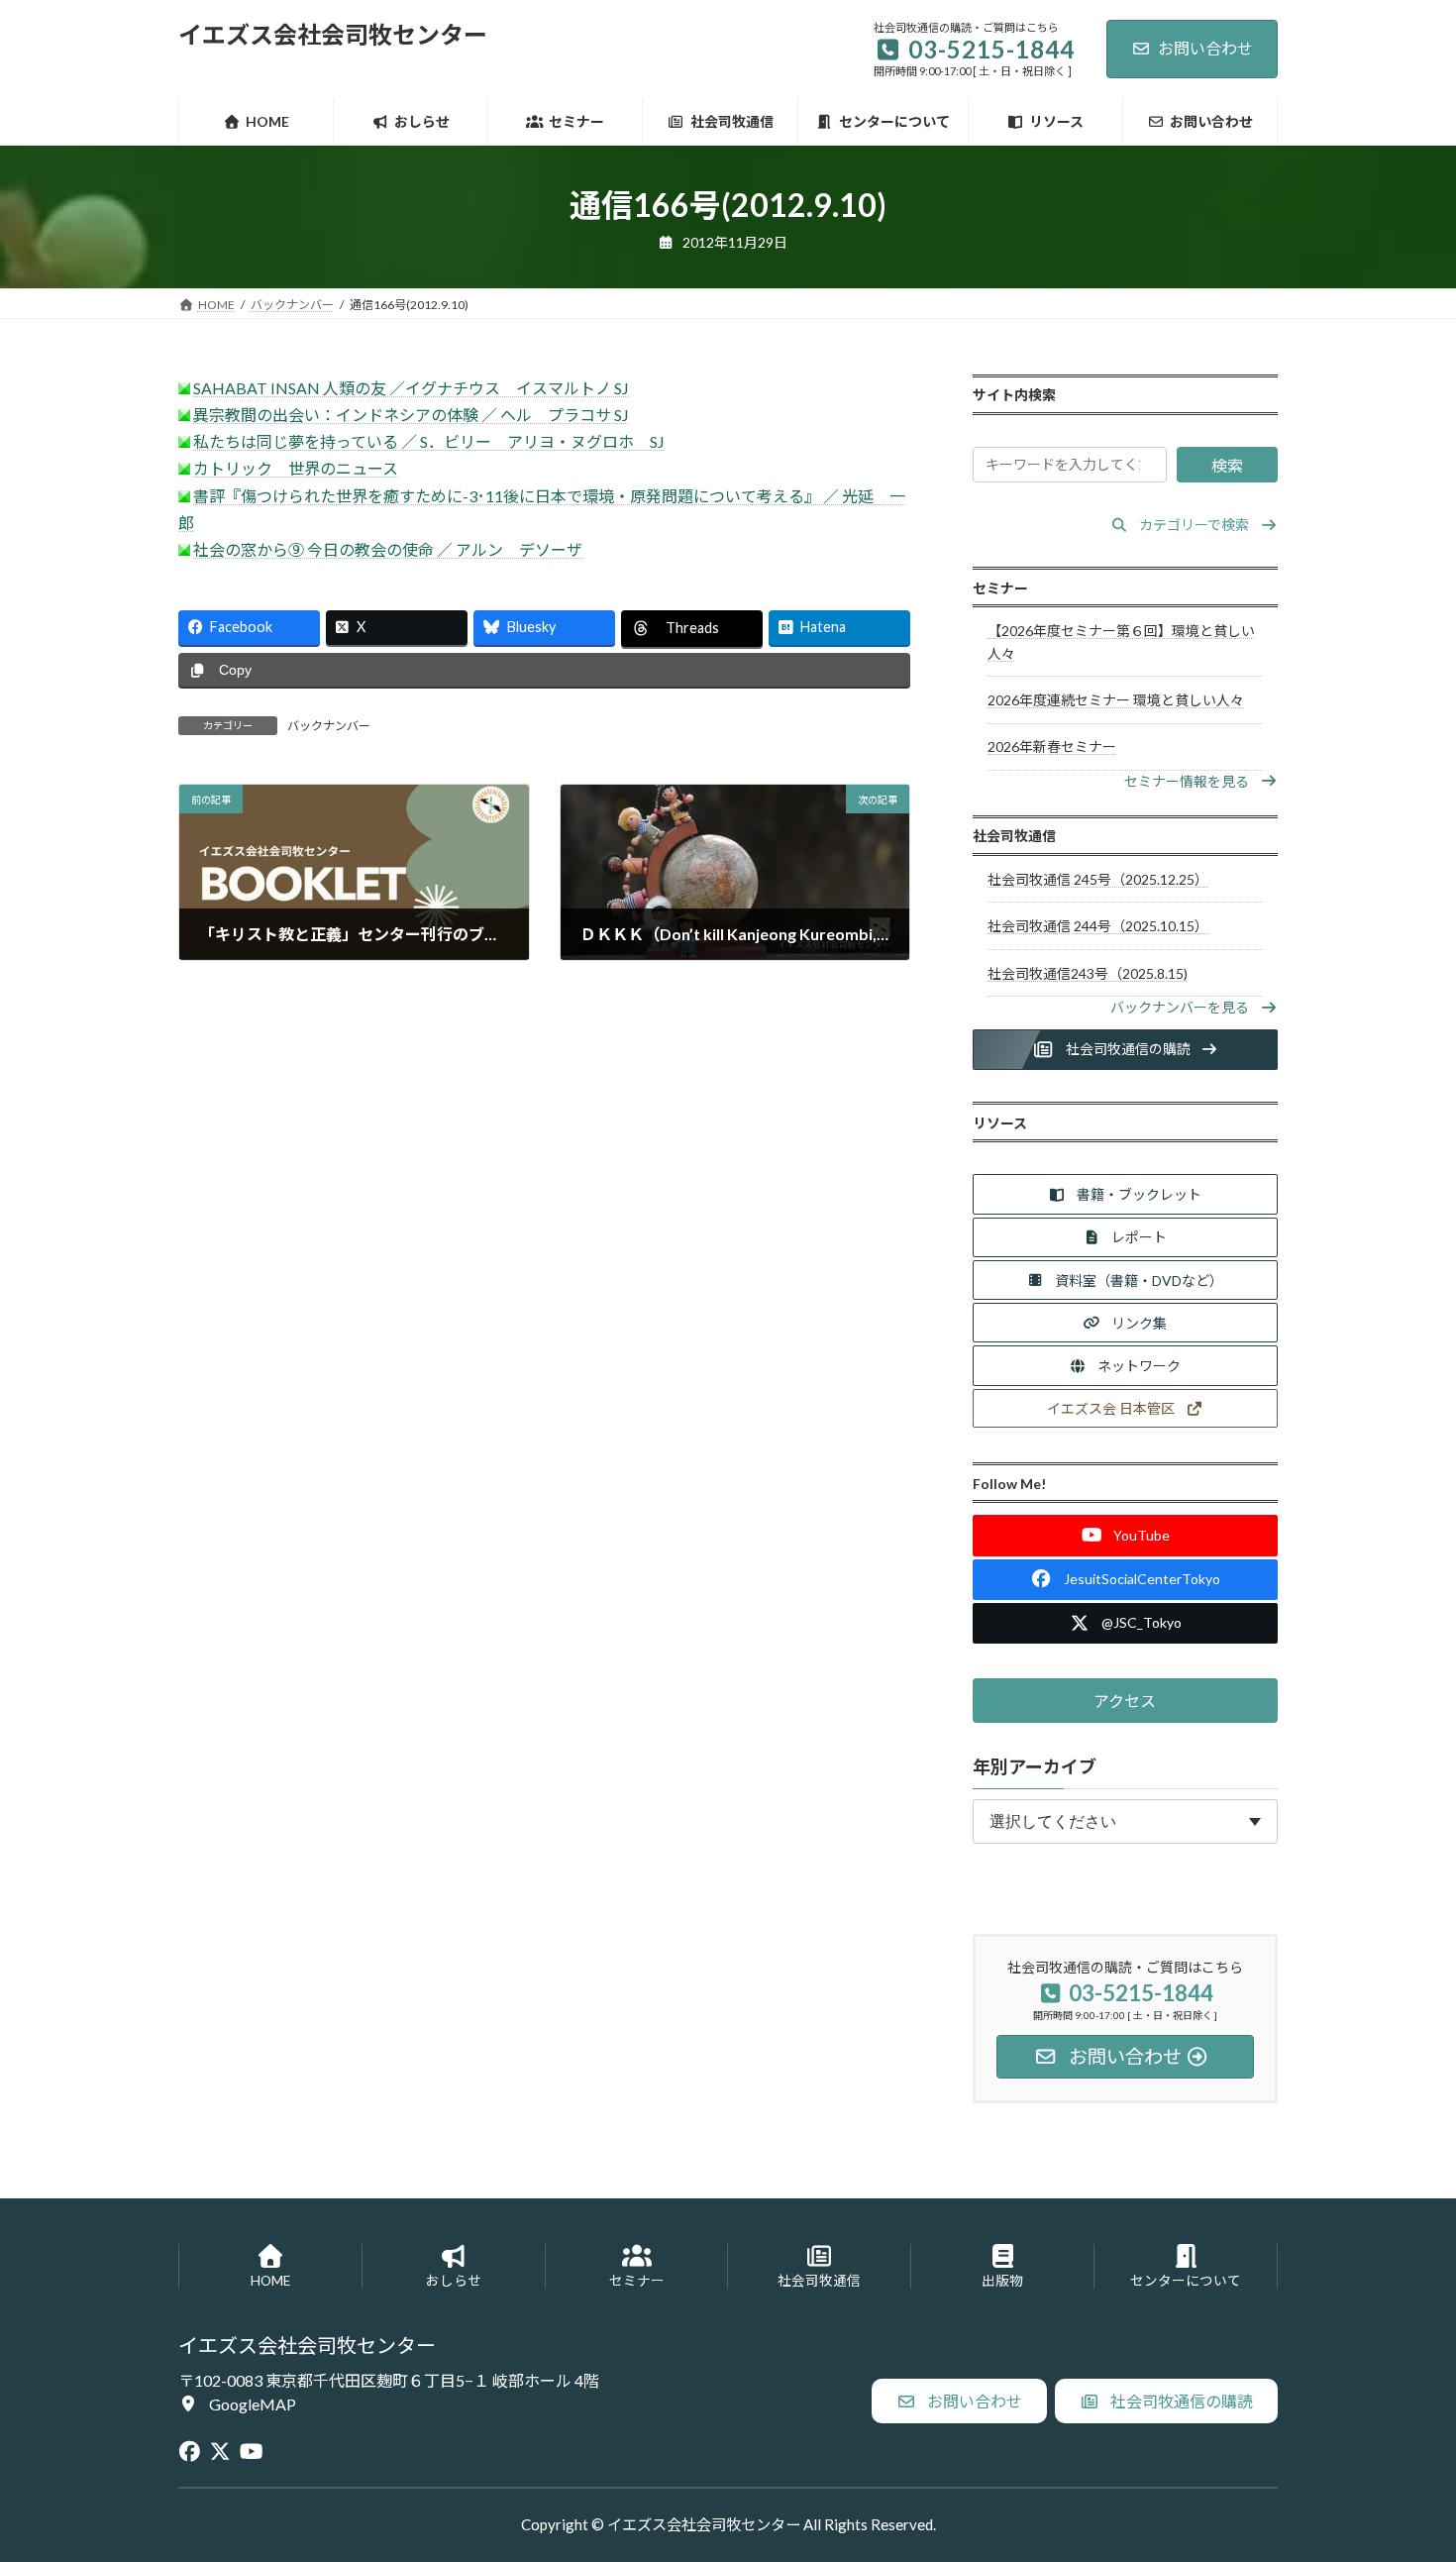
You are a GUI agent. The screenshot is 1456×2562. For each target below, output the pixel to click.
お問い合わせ (1205, 48)
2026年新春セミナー (1052, 747)
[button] (1195, 525)
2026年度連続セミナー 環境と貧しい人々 (1116, 700)
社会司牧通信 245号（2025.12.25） (1098, 879)
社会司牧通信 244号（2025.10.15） (1098, 926)
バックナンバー (329, 726)
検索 (1227, 465)
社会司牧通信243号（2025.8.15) (1088, 972)
